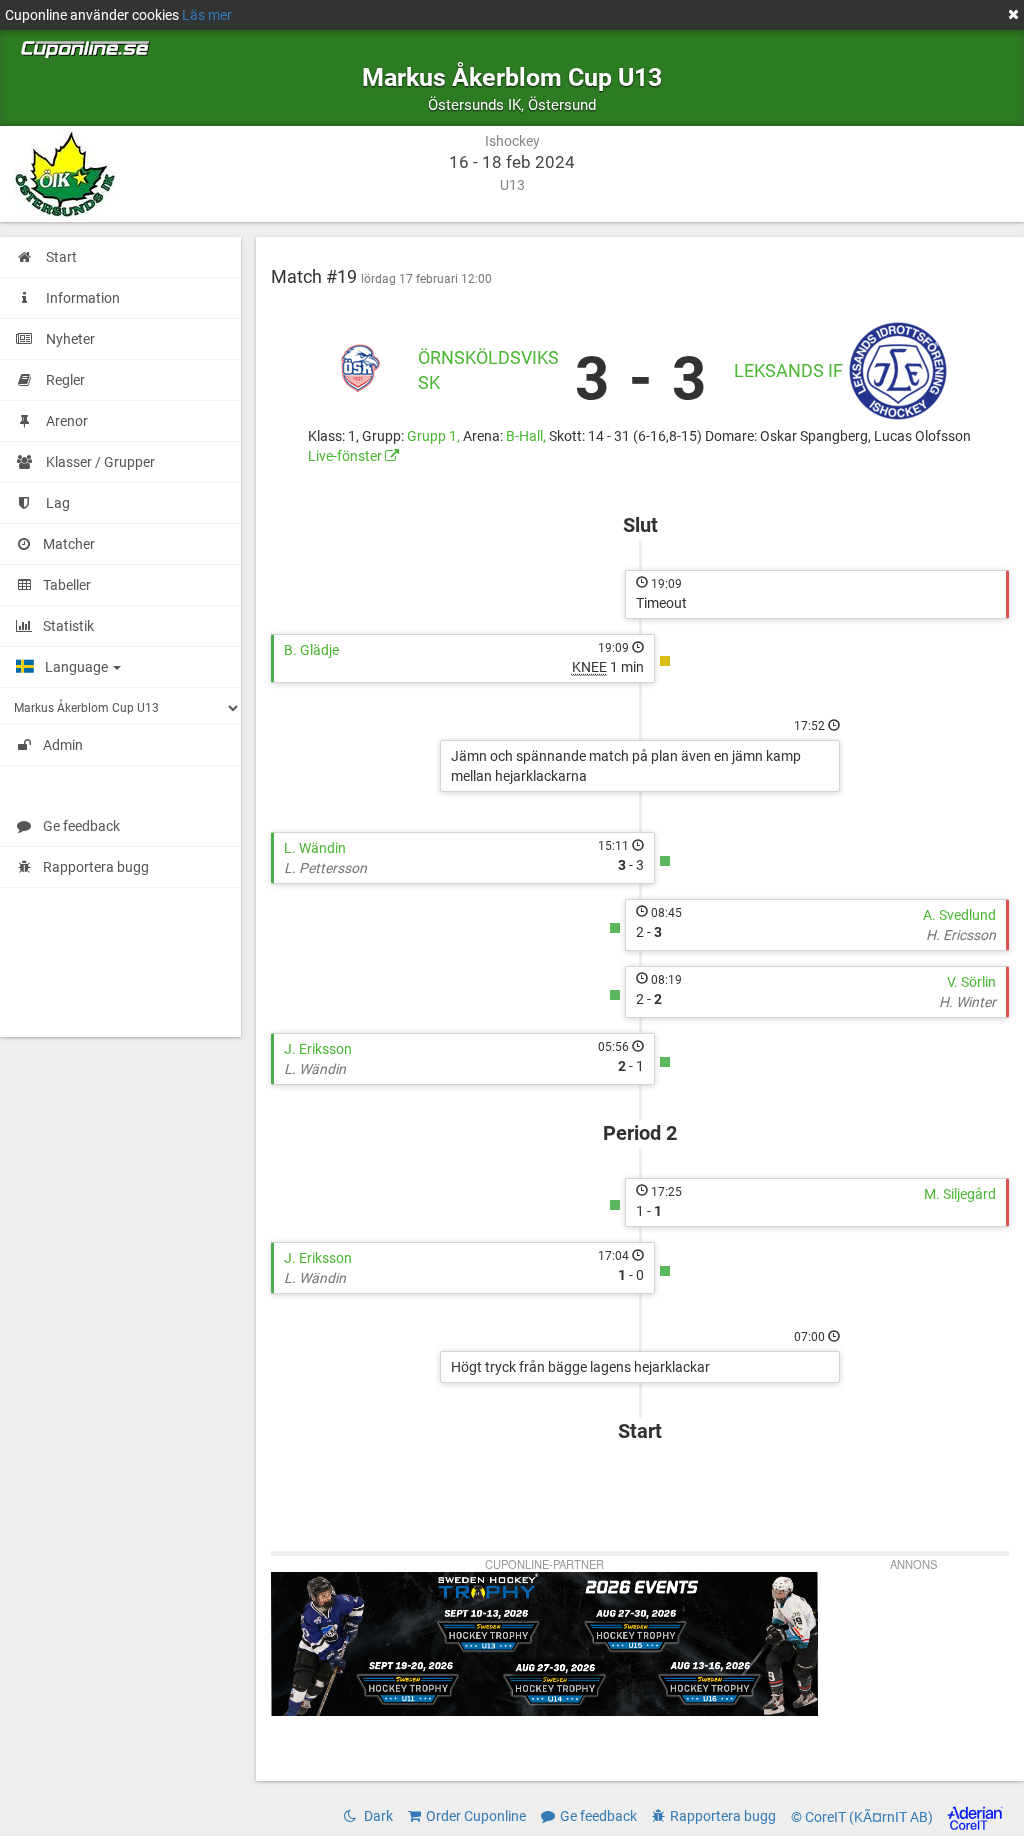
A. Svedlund (959, 915)
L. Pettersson (325, 868)
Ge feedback (81, 826)
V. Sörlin (971, 982)
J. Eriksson (318, 1049)
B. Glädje (311, 650)
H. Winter (967, 1002)
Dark (377, 1816)
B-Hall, (527, 436)
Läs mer (207, 15)
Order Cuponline (476, 1816)
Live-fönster (346, 456)
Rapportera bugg (96, 867)
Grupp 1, (435, 436)
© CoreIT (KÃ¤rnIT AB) (863, 1817)
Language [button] (78, 667)
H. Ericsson (961, 935)
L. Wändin (315, 848)
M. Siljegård (960, 1194)
